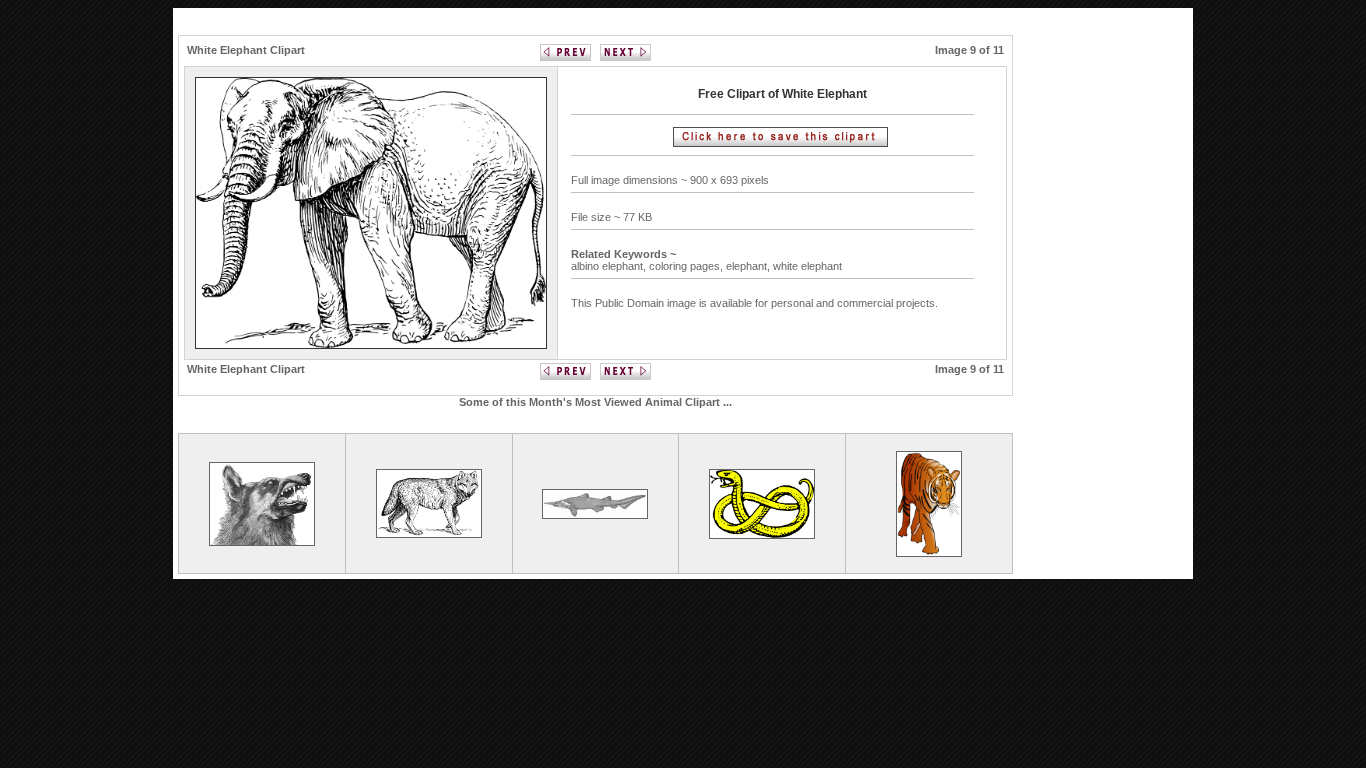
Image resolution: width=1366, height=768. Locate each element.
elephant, (749, 266)
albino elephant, (610, 266)
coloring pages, (687, 266)
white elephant (807, 266)
